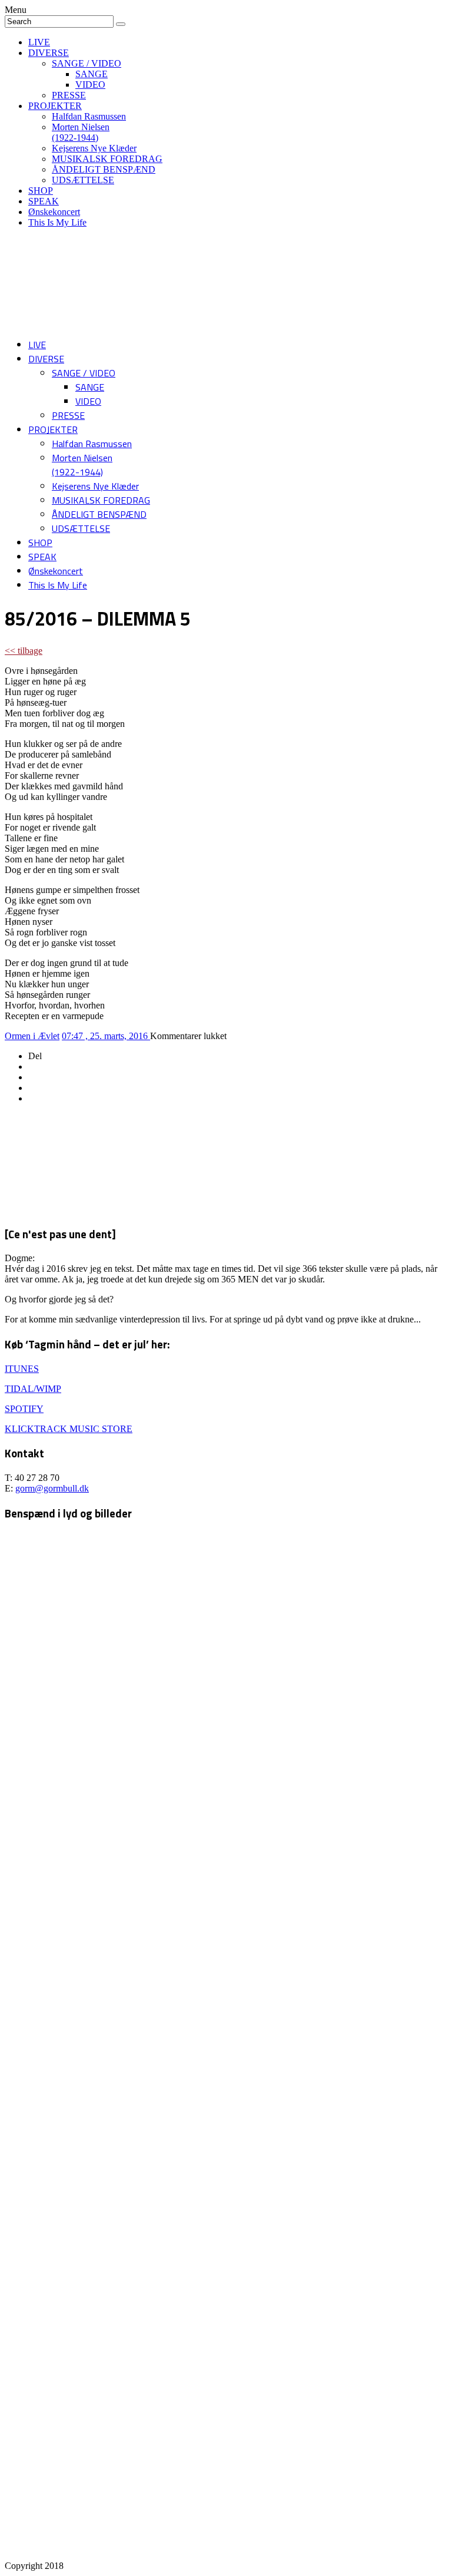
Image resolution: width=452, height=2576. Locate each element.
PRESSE (69, 95)
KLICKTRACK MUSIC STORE (69, 1429)
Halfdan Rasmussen (89, 116)
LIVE (39, 42)
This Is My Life (57, 222)
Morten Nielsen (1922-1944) (81, 132)
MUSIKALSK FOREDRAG (107, 159)
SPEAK (44, 201)
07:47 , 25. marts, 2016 (106, 1036)
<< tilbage (24, 651)
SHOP (41, 191)
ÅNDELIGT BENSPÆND (104, 169)
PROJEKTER (55, 106)
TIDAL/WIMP (33, 1389)
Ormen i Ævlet (32, 1036)
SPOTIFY (24, 1409)
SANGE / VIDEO (87, 63)
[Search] (121, 24)
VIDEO (90, 85)
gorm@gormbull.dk (52, 1488)
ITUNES (22, 1369)
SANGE (92, 74)
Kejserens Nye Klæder (94, 148)
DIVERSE (49, 53)
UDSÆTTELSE (83, 180)
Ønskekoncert (54, 212)
